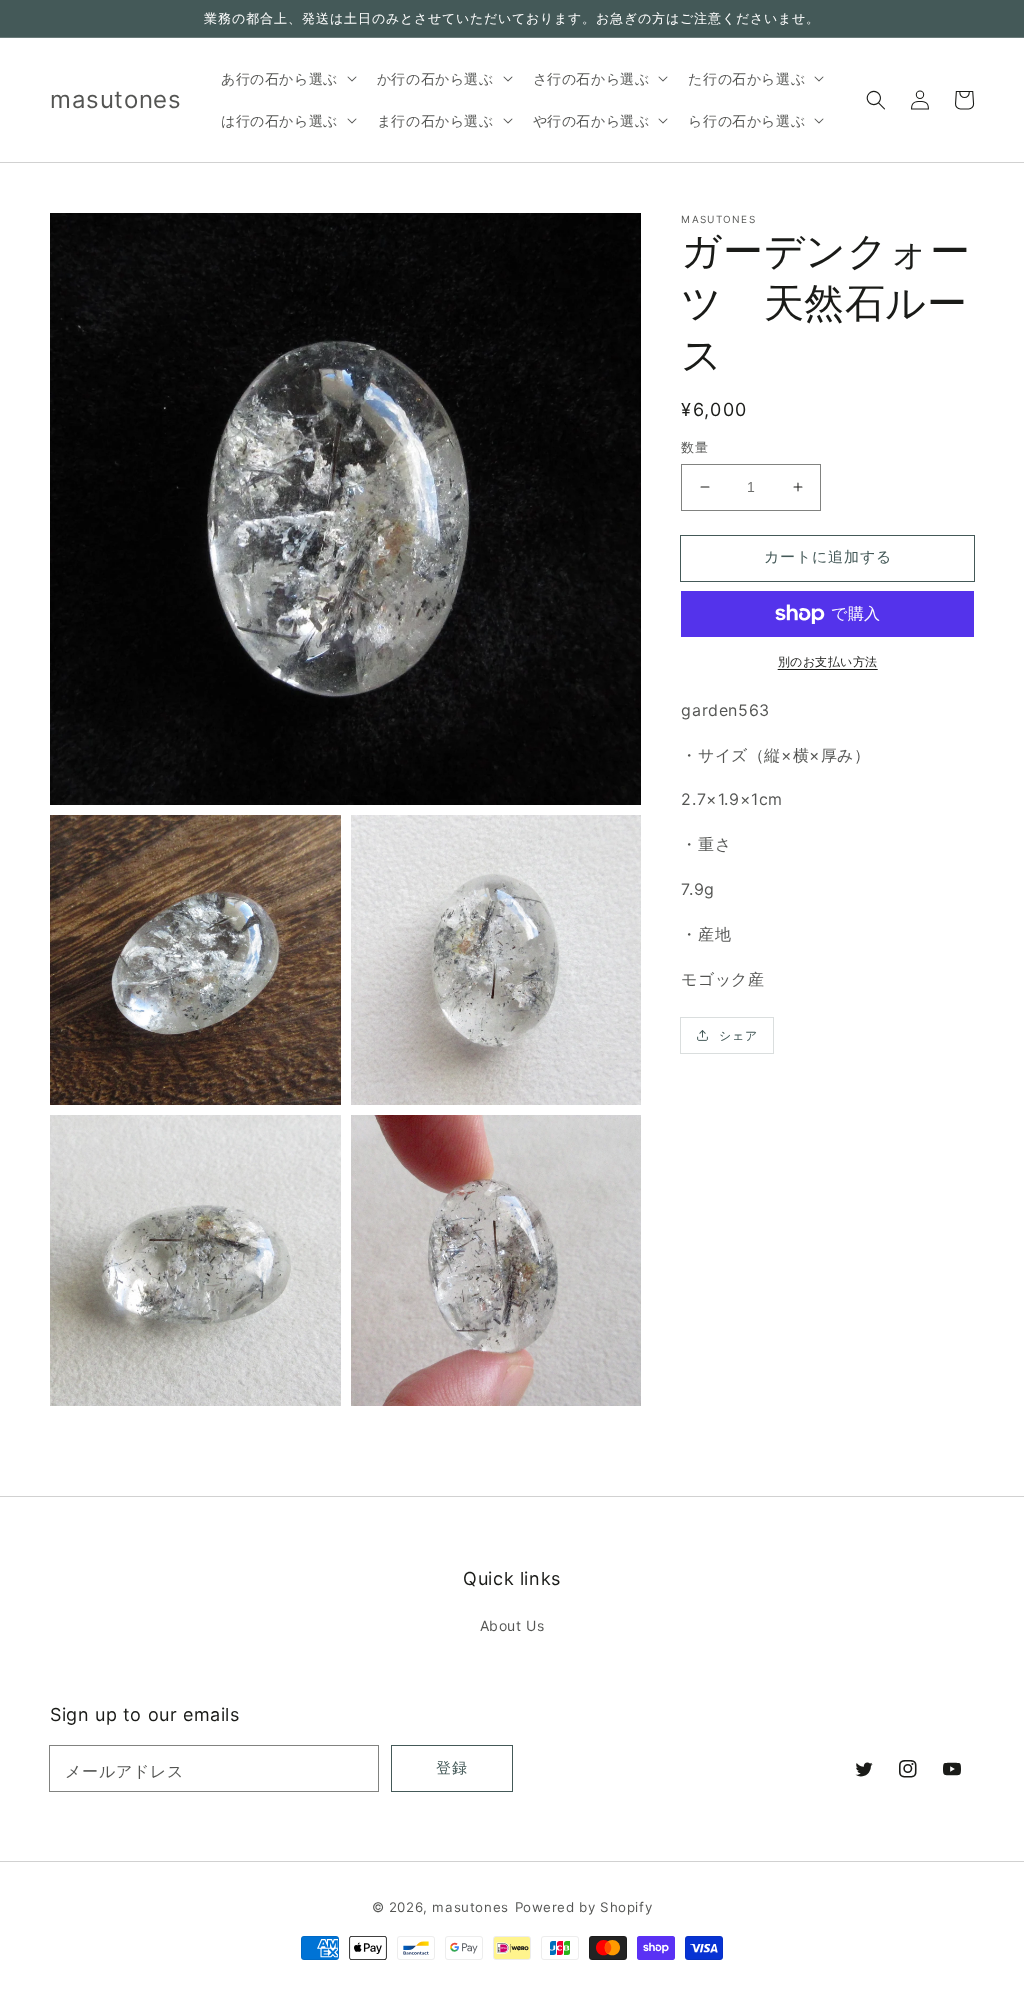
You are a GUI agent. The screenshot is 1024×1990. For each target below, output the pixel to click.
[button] (876, 100)
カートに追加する (828, 556)
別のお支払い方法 (828, 661)
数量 (694, 447)
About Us (512, 1625)
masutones (470, 1907)
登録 (452, 1767)
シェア (738, 1035)
